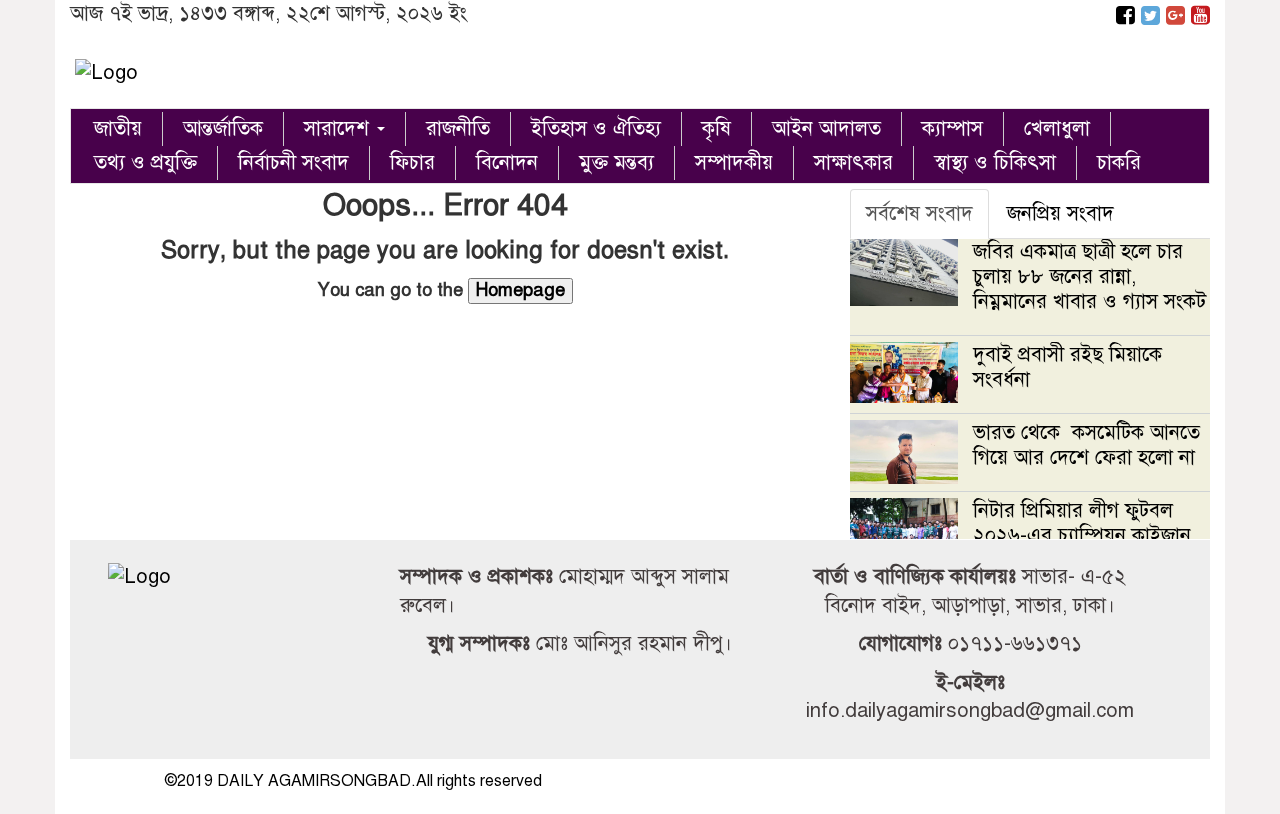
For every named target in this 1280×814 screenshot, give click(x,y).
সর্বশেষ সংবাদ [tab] (919, 213)
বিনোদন (507, 162)
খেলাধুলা (1057, 128)
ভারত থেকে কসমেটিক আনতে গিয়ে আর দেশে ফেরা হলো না (1087, 445)
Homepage (520, 290)
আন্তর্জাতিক (223, 128)
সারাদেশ (339, 128)
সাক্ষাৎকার (853, 162)
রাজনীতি (458, 128)
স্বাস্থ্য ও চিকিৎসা (995, 162)
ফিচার (412, 162)
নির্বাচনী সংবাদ (293, 162)
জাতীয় (118, 128)
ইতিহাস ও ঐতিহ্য (596, 128)
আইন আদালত (826, 128)
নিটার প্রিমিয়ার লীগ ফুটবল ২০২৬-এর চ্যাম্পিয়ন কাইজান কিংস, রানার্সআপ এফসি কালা (1082, 535)
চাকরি (1119, 162)
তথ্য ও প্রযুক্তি (145, 162)
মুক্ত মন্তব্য (616, 162)
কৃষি (716, 128)
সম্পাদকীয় (734, 162)
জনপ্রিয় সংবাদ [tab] (1060, 213)
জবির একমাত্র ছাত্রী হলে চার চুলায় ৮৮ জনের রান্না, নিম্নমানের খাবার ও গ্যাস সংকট (1089, 276)
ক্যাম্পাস (952, 128)
